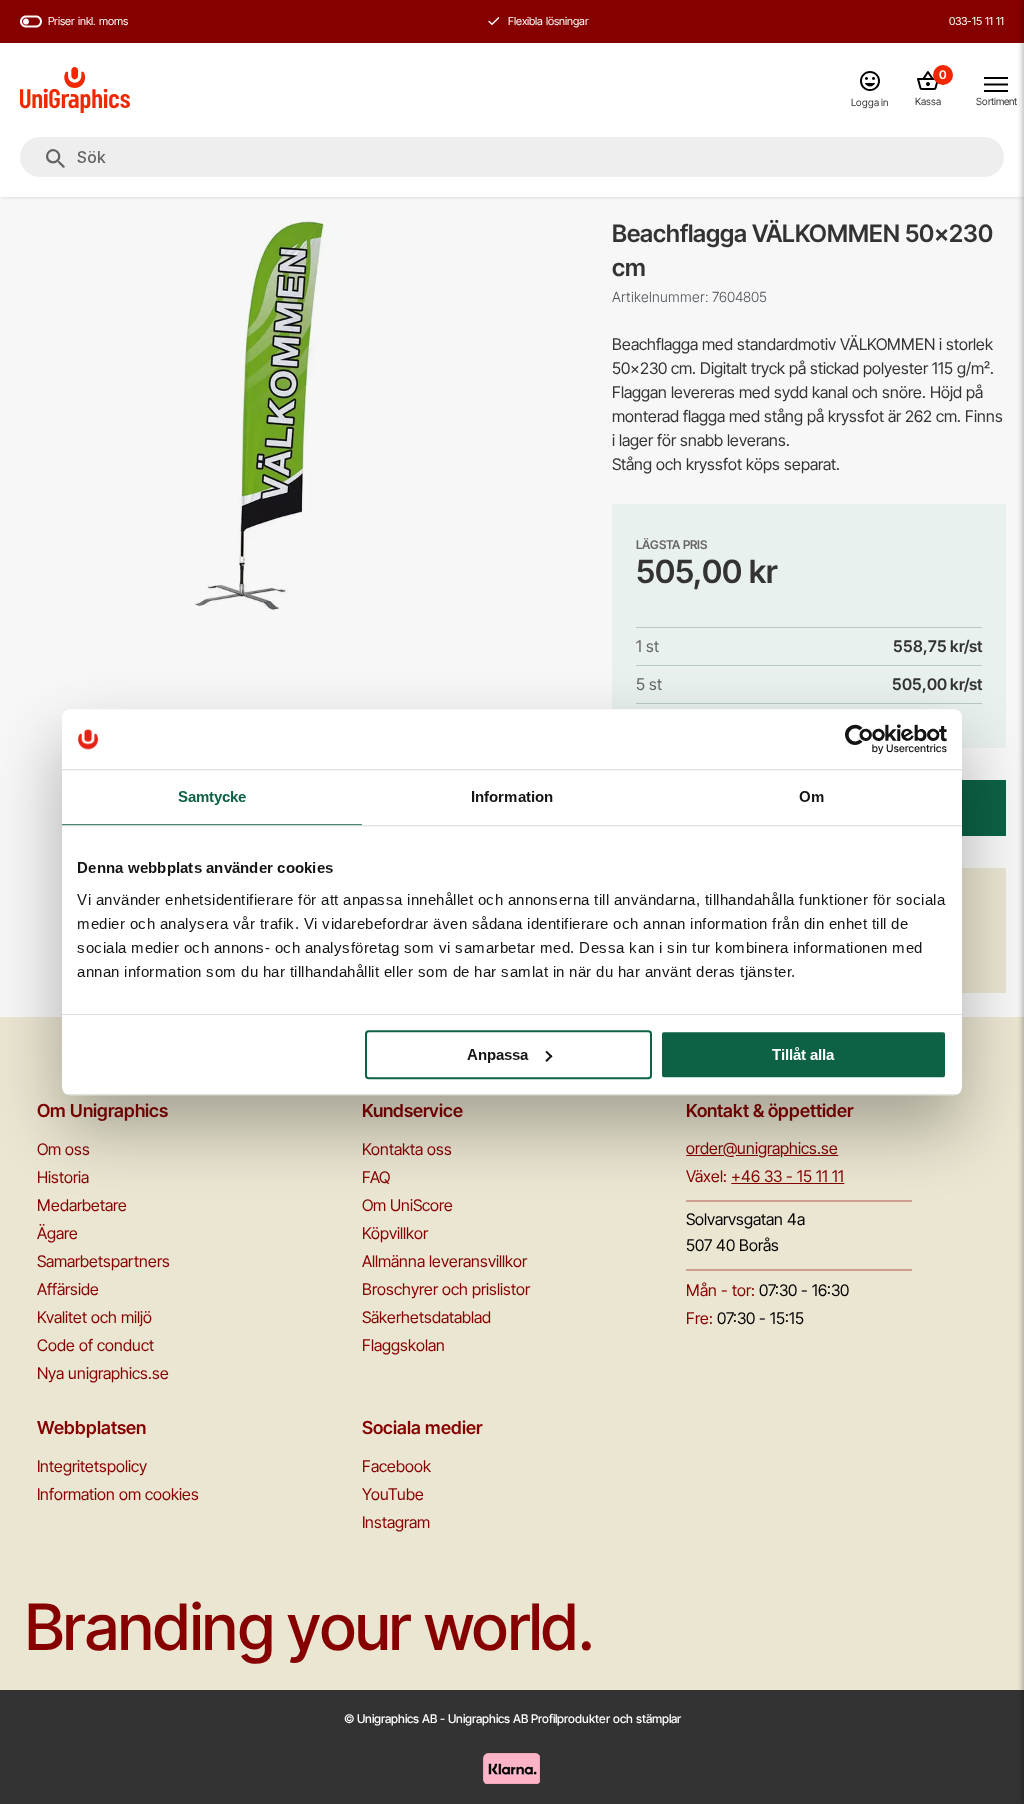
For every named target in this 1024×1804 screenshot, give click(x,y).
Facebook (396, 1466)
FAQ (376, 1177)
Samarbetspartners (103, 1261)
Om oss (63, 1149)
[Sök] (56, 159)
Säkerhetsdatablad (426, 1317)
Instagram (396, 1522)
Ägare (57, 1233)
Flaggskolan (403, 1345)
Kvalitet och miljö (94, 1317)
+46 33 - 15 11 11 (787, 1176)
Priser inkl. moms (88, 21)
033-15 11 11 (976, 21)
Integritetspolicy (92, 1466)
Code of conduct (95, 1345)
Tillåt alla (803, 1054)
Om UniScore (407, 1205)
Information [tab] (512, 796)
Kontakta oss (407, 1149)
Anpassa (497, 1054)
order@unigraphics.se (762, 1148)
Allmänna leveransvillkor (444, 1261)
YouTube (393, 1494)
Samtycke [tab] (212, 796)
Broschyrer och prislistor (446, 1289)
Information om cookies (118, 1494)
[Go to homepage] (75, 90)
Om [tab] (811, 796)
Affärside (68, 1289)
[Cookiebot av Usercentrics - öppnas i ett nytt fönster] (859, 739)
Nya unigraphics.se (103, 1373)
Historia (63, 1177)
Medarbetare (82, 1205)
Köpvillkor (395, 1233)
